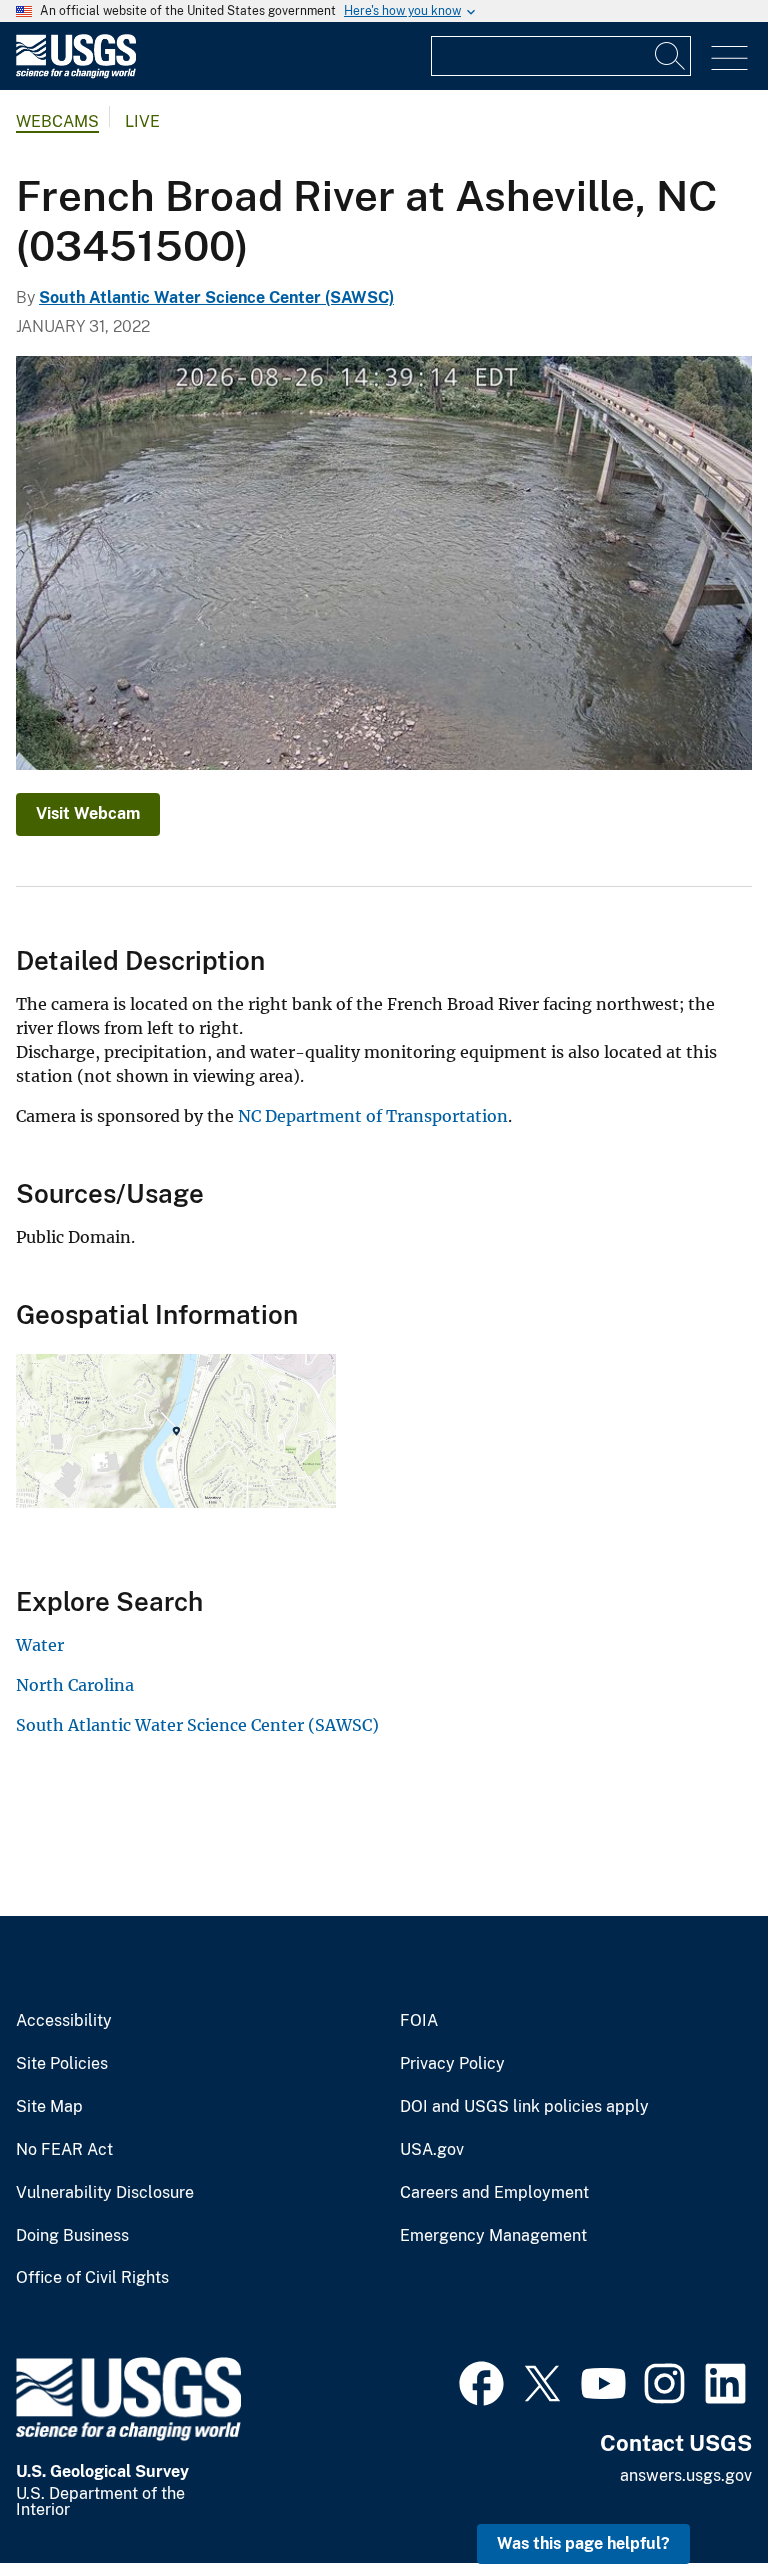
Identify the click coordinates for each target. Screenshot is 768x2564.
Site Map (49, 2107)
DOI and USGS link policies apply (524, 2107)
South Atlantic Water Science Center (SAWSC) (216, 297)
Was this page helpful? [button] (583, 2543)
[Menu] (729, 58)
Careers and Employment (494, 2193)
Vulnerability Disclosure (105, 2193)
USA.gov (432, 2150)
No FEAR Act (64, 2150)
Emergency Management (493, 2236)
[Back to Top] (695, 2491)
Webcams (57, 121)
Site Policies (62, 2064)
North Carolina (75, 1685)
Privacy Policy (452, 2064)
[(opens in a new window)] (481, 2381)
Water (40, 1645)
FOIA (419, 2021)
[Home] (76, 73)
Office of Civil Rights (92, 2278)
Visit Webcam (88, 813)
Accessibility (64, 2021)
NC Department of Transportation (373, 1116)
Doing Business (72, 2236)
